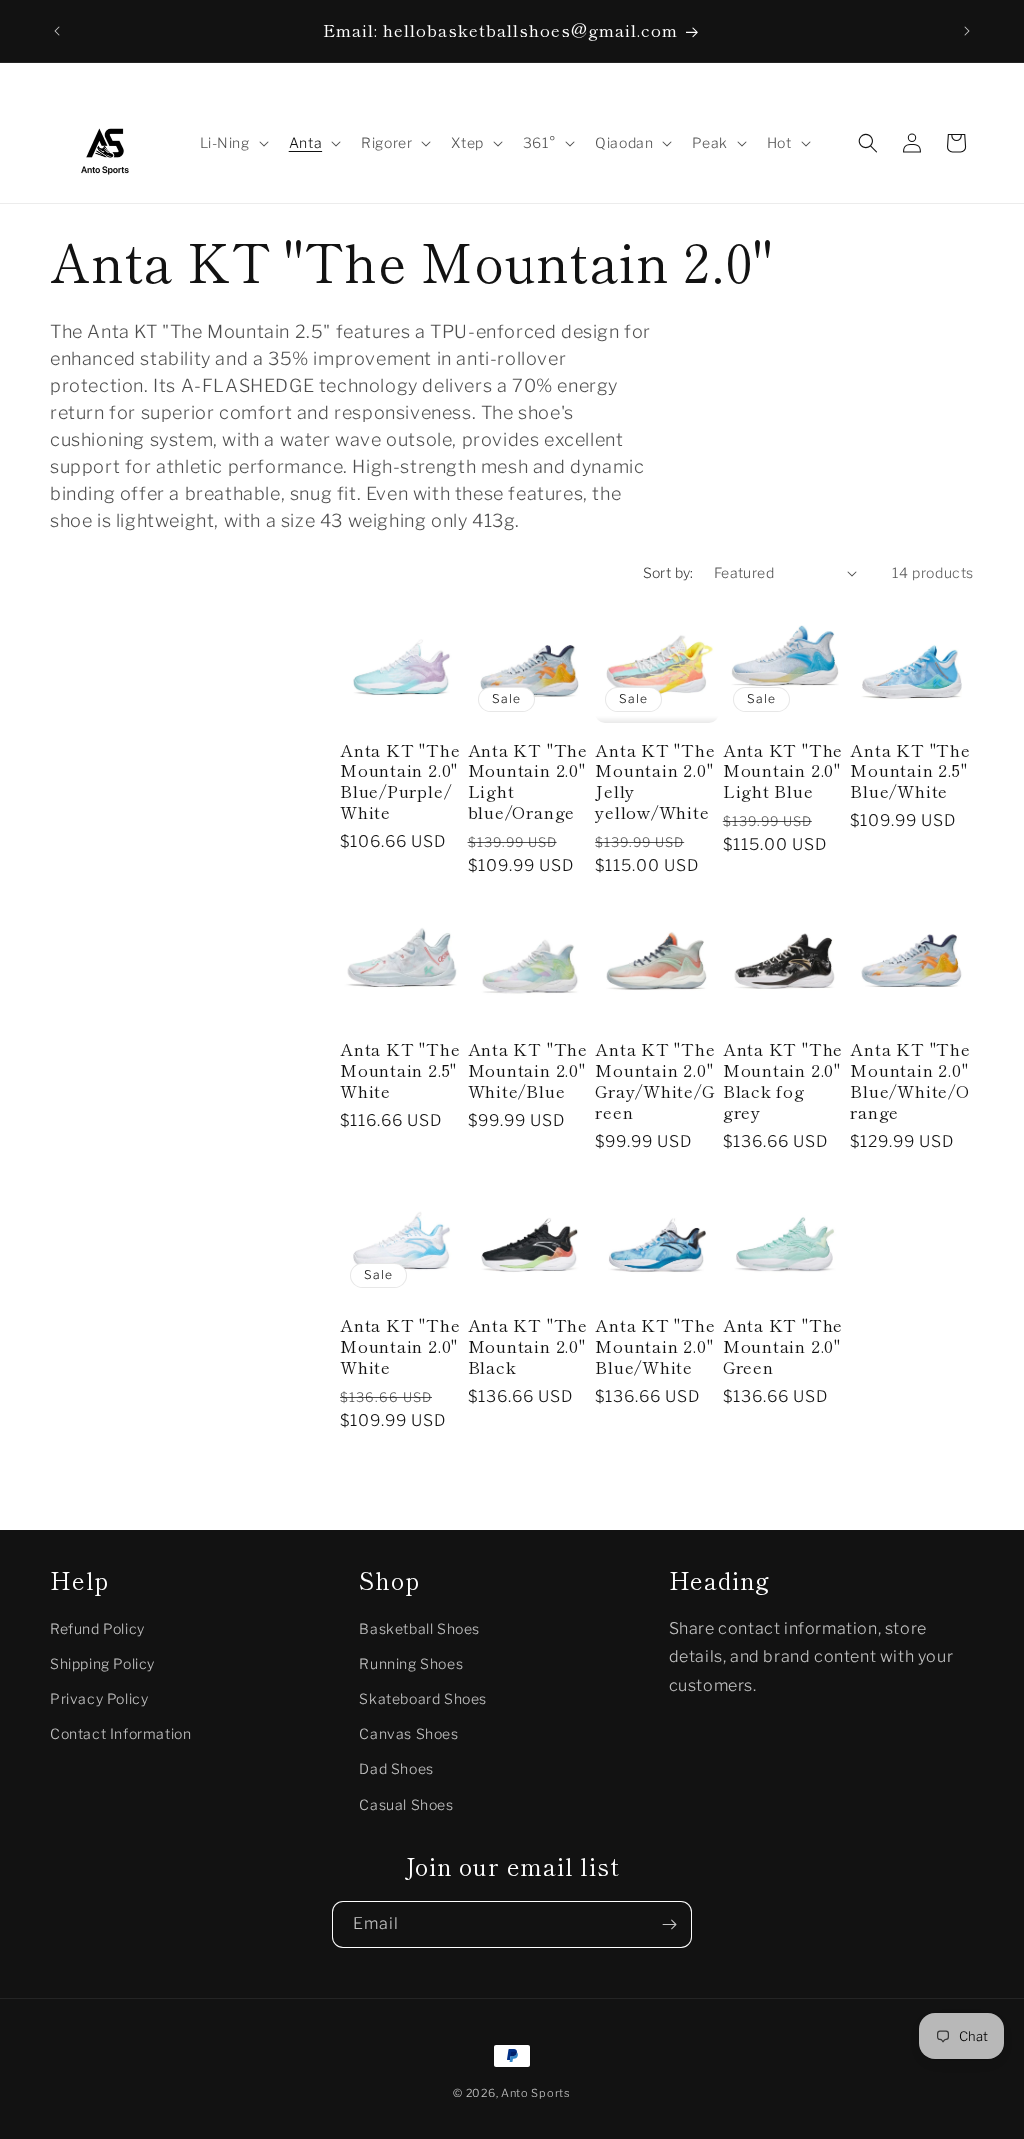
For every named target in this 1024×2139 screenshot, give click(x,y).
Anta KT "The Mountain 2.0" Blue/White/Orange (910, 1080)
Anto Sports (536, 2093)
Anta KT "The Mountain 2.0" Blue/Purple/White (400, 781)
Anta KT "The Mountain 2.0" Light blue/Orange (528, 781)
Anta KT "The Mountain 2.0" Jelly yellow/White (655, 781)
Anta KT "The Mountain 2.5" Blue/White (910, 771)
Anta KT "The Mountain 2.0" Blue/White (655, 1346)
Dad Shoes (396, 1768)
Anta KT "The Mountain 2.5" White (400, 1070)
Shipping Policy (102, 1663)
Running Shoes (411, 1663)
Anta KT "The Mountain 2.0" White (400, 1346)
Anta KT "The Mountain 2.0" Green (783, 1346)
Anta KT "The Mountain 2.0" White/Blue (528, 1070)
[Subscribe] (669, 1924)
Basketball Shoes (419, 1628)
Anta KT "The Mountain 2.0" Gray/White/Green (655, 1080)
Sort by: (668, 572)
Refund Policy (97, 1628)
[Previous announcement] (57, 31)
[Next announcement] (967, 31)
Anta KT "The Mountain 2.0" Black (528, 1346)
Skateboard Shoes (423, 1698)
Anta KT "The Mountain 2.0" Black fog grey (783, 1080)
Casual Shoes (406, 1804)
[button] (232, 143)
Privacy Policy (99, 1698)
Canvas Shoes (408, 1733)
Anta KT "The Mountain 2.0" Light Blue (783, 771)
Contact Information (120, 1733)
